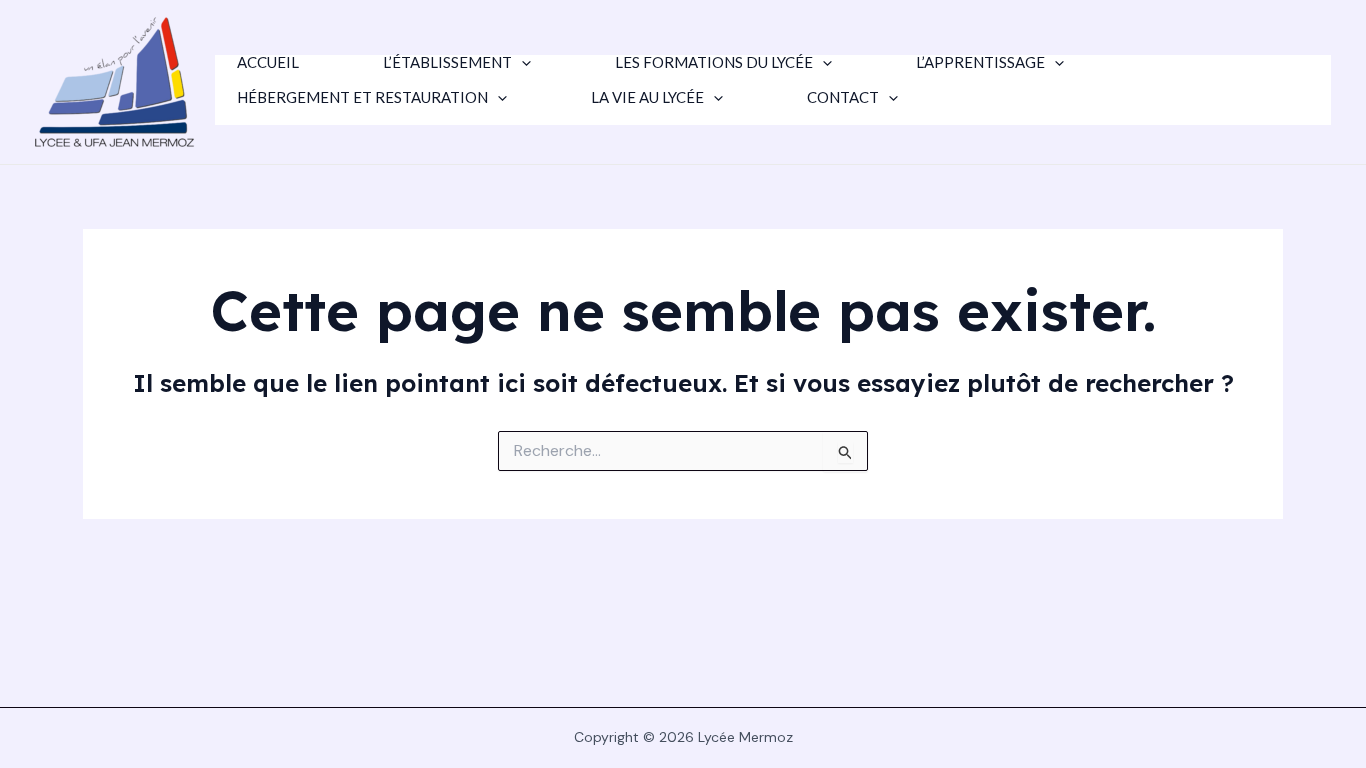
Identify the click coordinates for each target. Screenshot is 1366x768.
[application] (521, 62)
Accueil (268, 63)
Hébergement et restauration (362, 98)
